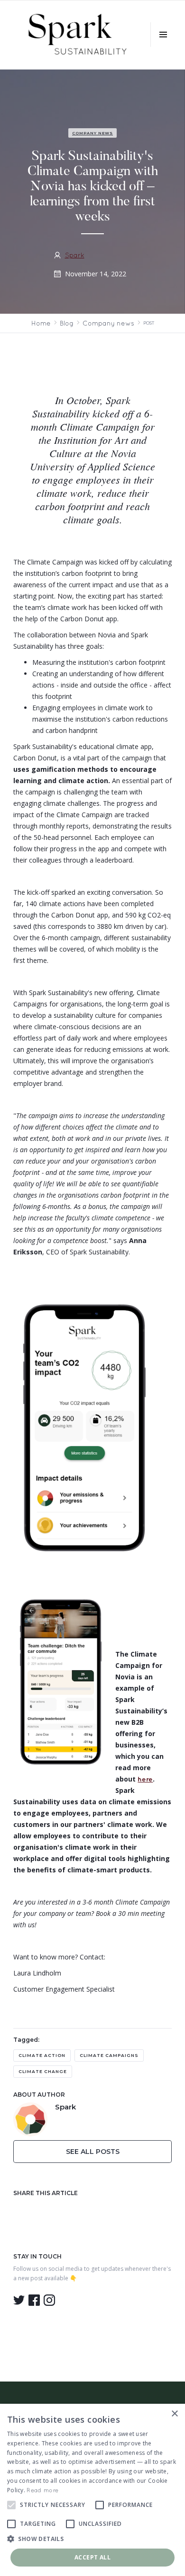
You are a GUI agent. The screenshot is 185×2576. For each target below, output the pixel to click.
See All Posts (93, 2152)
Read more (42, 2490)
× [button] (174, 2414)
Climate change (43, 2071)
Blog (67, 323)
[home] (76, 35)
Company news (92, 133)
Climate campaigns (109, 2055)
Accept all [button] (92, 2557)
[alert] (92, 2490)
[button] (163, 35)
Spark (75, 255)
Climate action (42, 2055)
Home (41, 323)
